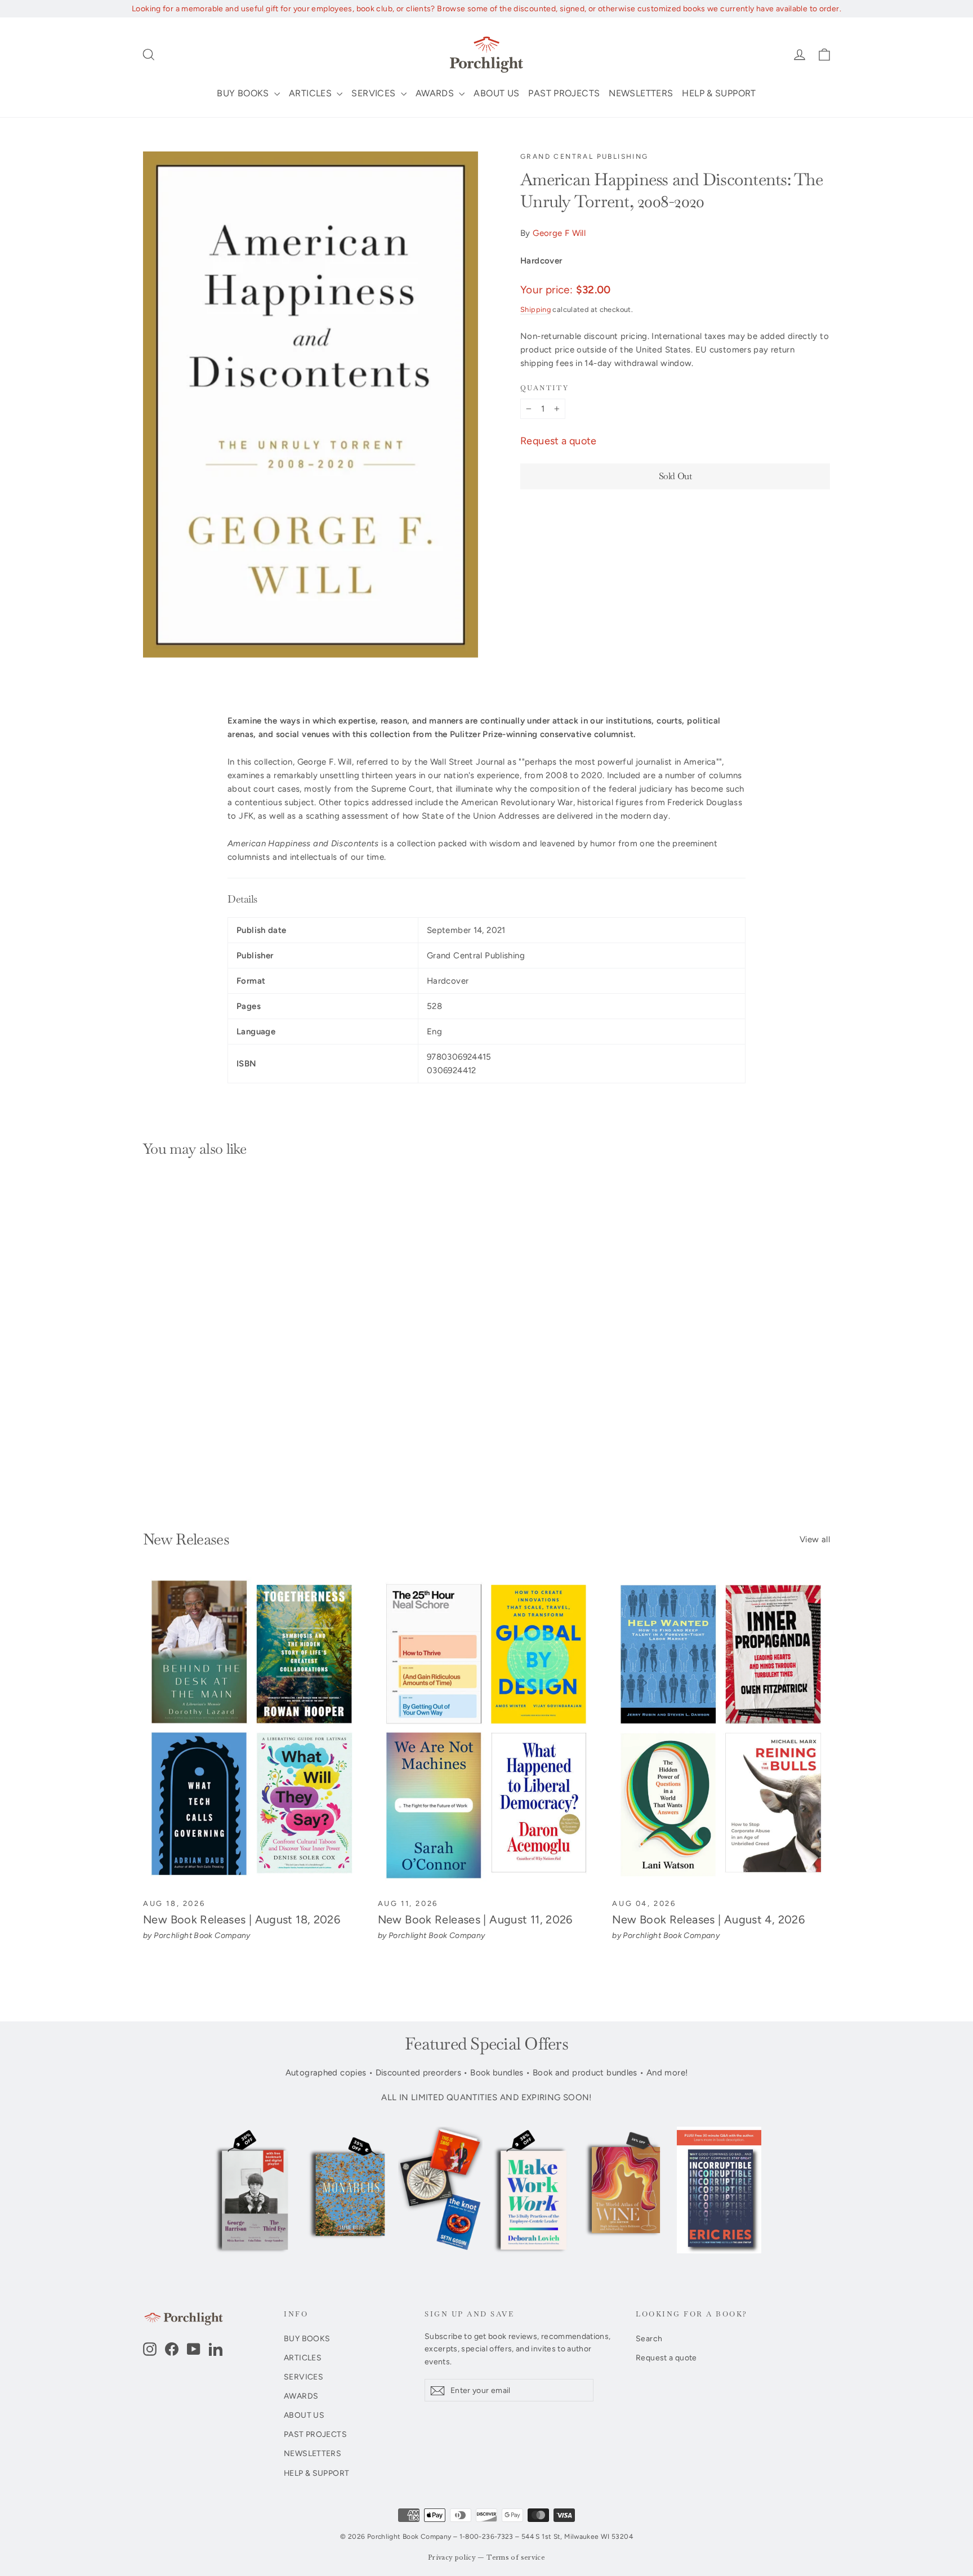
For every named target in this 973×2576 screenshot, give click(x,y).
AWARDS (436, 93)
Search (649, 2338)
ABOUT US (496, 93)
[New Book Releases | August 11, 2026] (487, 1732)
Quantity (544, 388)
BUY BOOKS (244, 93)
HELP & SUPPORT (719, 93)
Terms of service (516, 2558)
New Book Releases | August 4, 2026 (708, 1919)
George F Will (559, 233)
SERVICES (374, 93)
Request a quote (559, 441)
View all (815, 1539)
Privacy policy (452, 2558)
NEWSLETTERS (641, 93)
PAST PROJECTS (564, 93)
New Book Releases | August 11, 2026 (475, 1919)
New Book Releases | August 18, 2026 (242, 1919)
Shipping (535, 309)
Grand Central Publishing (584, 157)
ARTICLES (311, 93)
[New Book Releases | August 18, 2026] (252, 1732)
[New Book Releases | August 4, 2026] (721, 1732)
